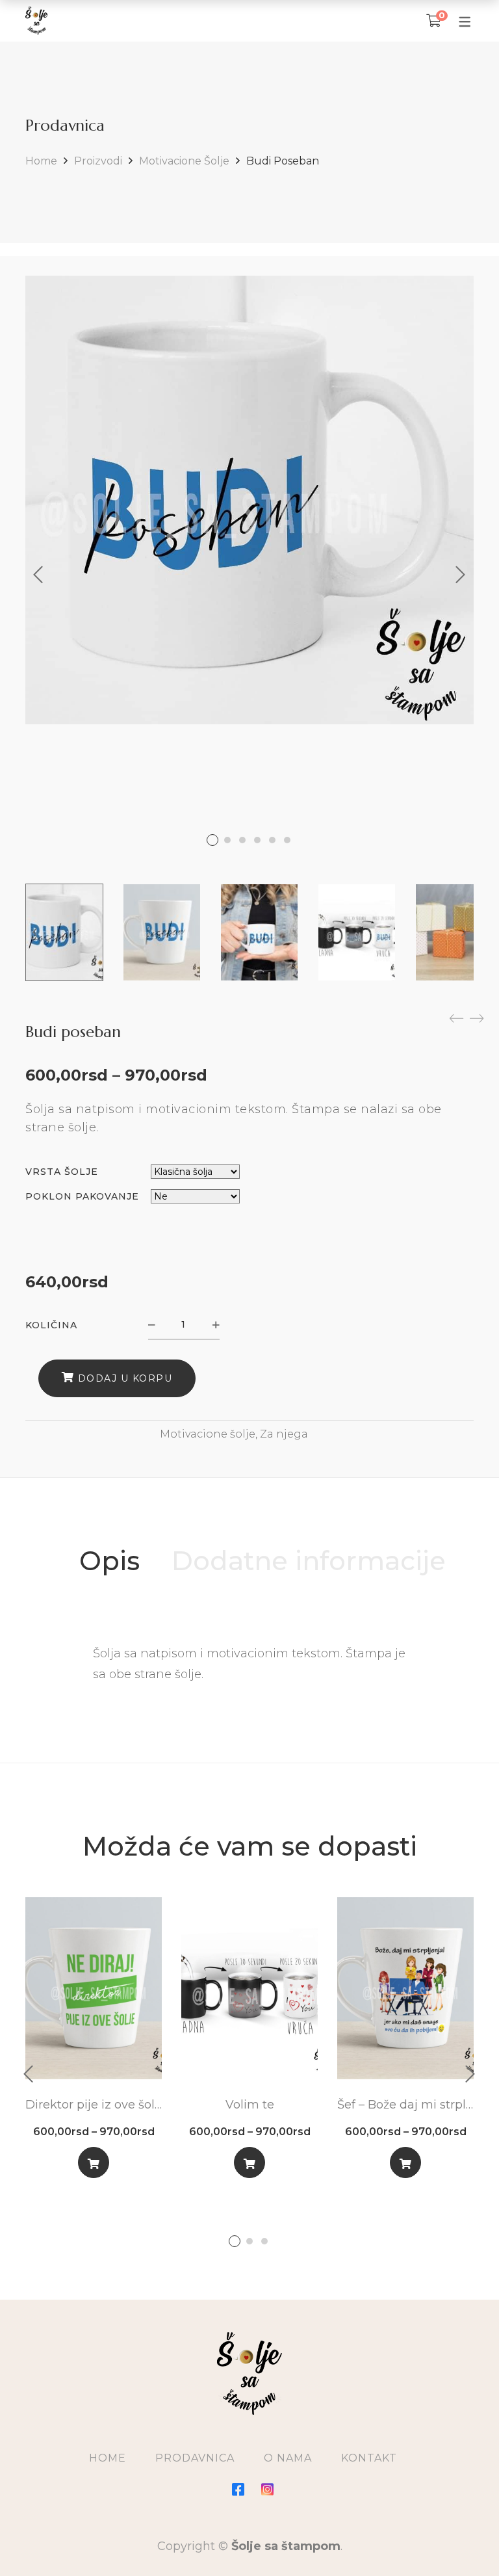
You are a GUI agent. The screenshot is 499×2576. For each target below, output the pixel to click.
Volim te (250, 2105)
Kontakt (369, 2458)
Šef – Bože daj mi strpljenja (405, 2105)
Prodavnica (195, 2458)
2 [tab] (249, 2241)
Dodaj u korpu (125, 1378)
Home (41, 161)
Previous (38, 575)
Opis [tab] (109, 1561)
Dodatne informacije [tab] (309, 1561)
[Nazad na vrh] (463, 2540)
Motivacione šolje (184, 161)
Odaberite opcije (94, 2165)
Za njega (284, 1434)
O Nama (288, 2458)
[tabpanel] (94, 2043)
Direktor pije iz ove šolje (94, 2105)
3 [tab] (264, 2241)
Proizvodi (98, 161)
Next (461, 575)
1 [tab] (235, 2241)
